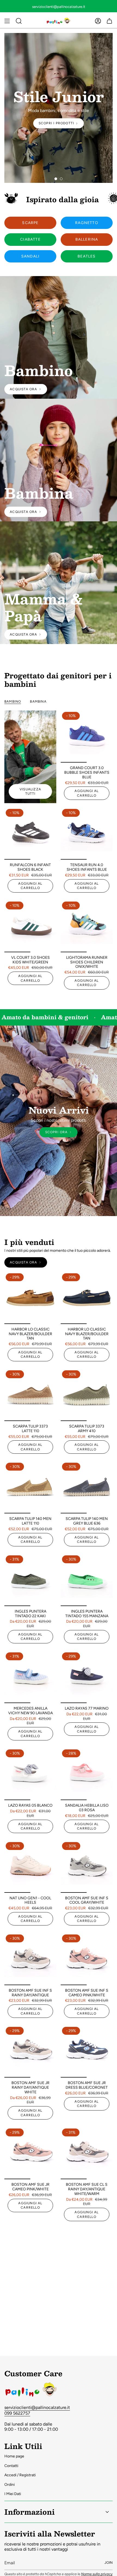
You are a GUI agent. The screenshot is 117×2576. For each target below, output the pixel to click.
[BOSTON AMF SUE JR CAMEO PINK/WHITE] (30, 2153)
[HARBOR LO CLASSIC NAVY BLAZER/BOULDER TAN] (30, 1298)
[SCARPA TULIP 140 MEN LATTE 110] (30, 1487)
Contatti (11, 2466)
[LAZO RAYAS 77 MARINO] (87, 1677)
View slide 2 (61, 179)
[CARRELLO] (109, 21)
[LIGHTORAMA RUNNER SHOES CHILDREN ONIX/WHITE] (87, 926)
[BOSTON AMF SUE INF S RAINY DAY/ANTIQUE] (30, 1959)
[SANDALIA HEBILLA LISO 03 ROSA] (87, 1774)
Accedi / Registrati (20, 2475)
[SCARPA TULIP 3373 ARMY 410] (87, 1395)
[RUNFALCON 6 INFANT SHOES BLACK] (30, 834)
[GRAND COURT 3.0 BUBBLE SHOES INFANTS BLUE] (87, 737)
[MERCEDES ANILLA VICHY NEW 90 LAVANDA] (30, 1677)
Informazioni (30, 2512)
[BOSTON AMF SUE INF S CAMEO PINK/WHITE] (87, 1959)
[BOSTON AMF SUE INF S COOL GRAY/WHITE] (87, 1867)
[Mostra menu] (7, 21)
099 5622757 (17, 2413)
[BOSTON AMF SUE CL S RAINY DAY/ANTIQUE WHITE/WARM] (87, 2153)
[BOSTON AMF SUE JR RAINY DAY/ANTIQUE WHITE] (30, 2052)
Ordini (10, 2485)
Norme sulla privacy (97, 2574)
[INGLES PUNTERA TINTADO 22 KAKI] (30, 1580)
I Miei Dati (13, 2494)
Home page (14, 2456)
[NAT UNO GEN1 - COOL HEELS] (30, 1867)
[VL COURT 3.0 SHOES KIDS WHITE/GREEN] (30, 926)
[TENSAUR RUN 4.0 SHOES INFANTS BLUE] (87, 834)
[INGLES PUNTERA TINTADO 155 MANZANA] (87, 1580)
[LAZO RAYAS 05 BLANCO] (30, 1774)
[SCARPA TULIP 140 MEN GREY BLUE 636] (87, 1487)
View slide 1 (56, 179)
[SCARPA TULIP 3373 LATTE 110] (30, 1395)
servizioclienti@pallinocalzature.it (37, 2407)
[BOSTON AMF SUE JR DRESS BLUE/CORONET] (87, 2052)
